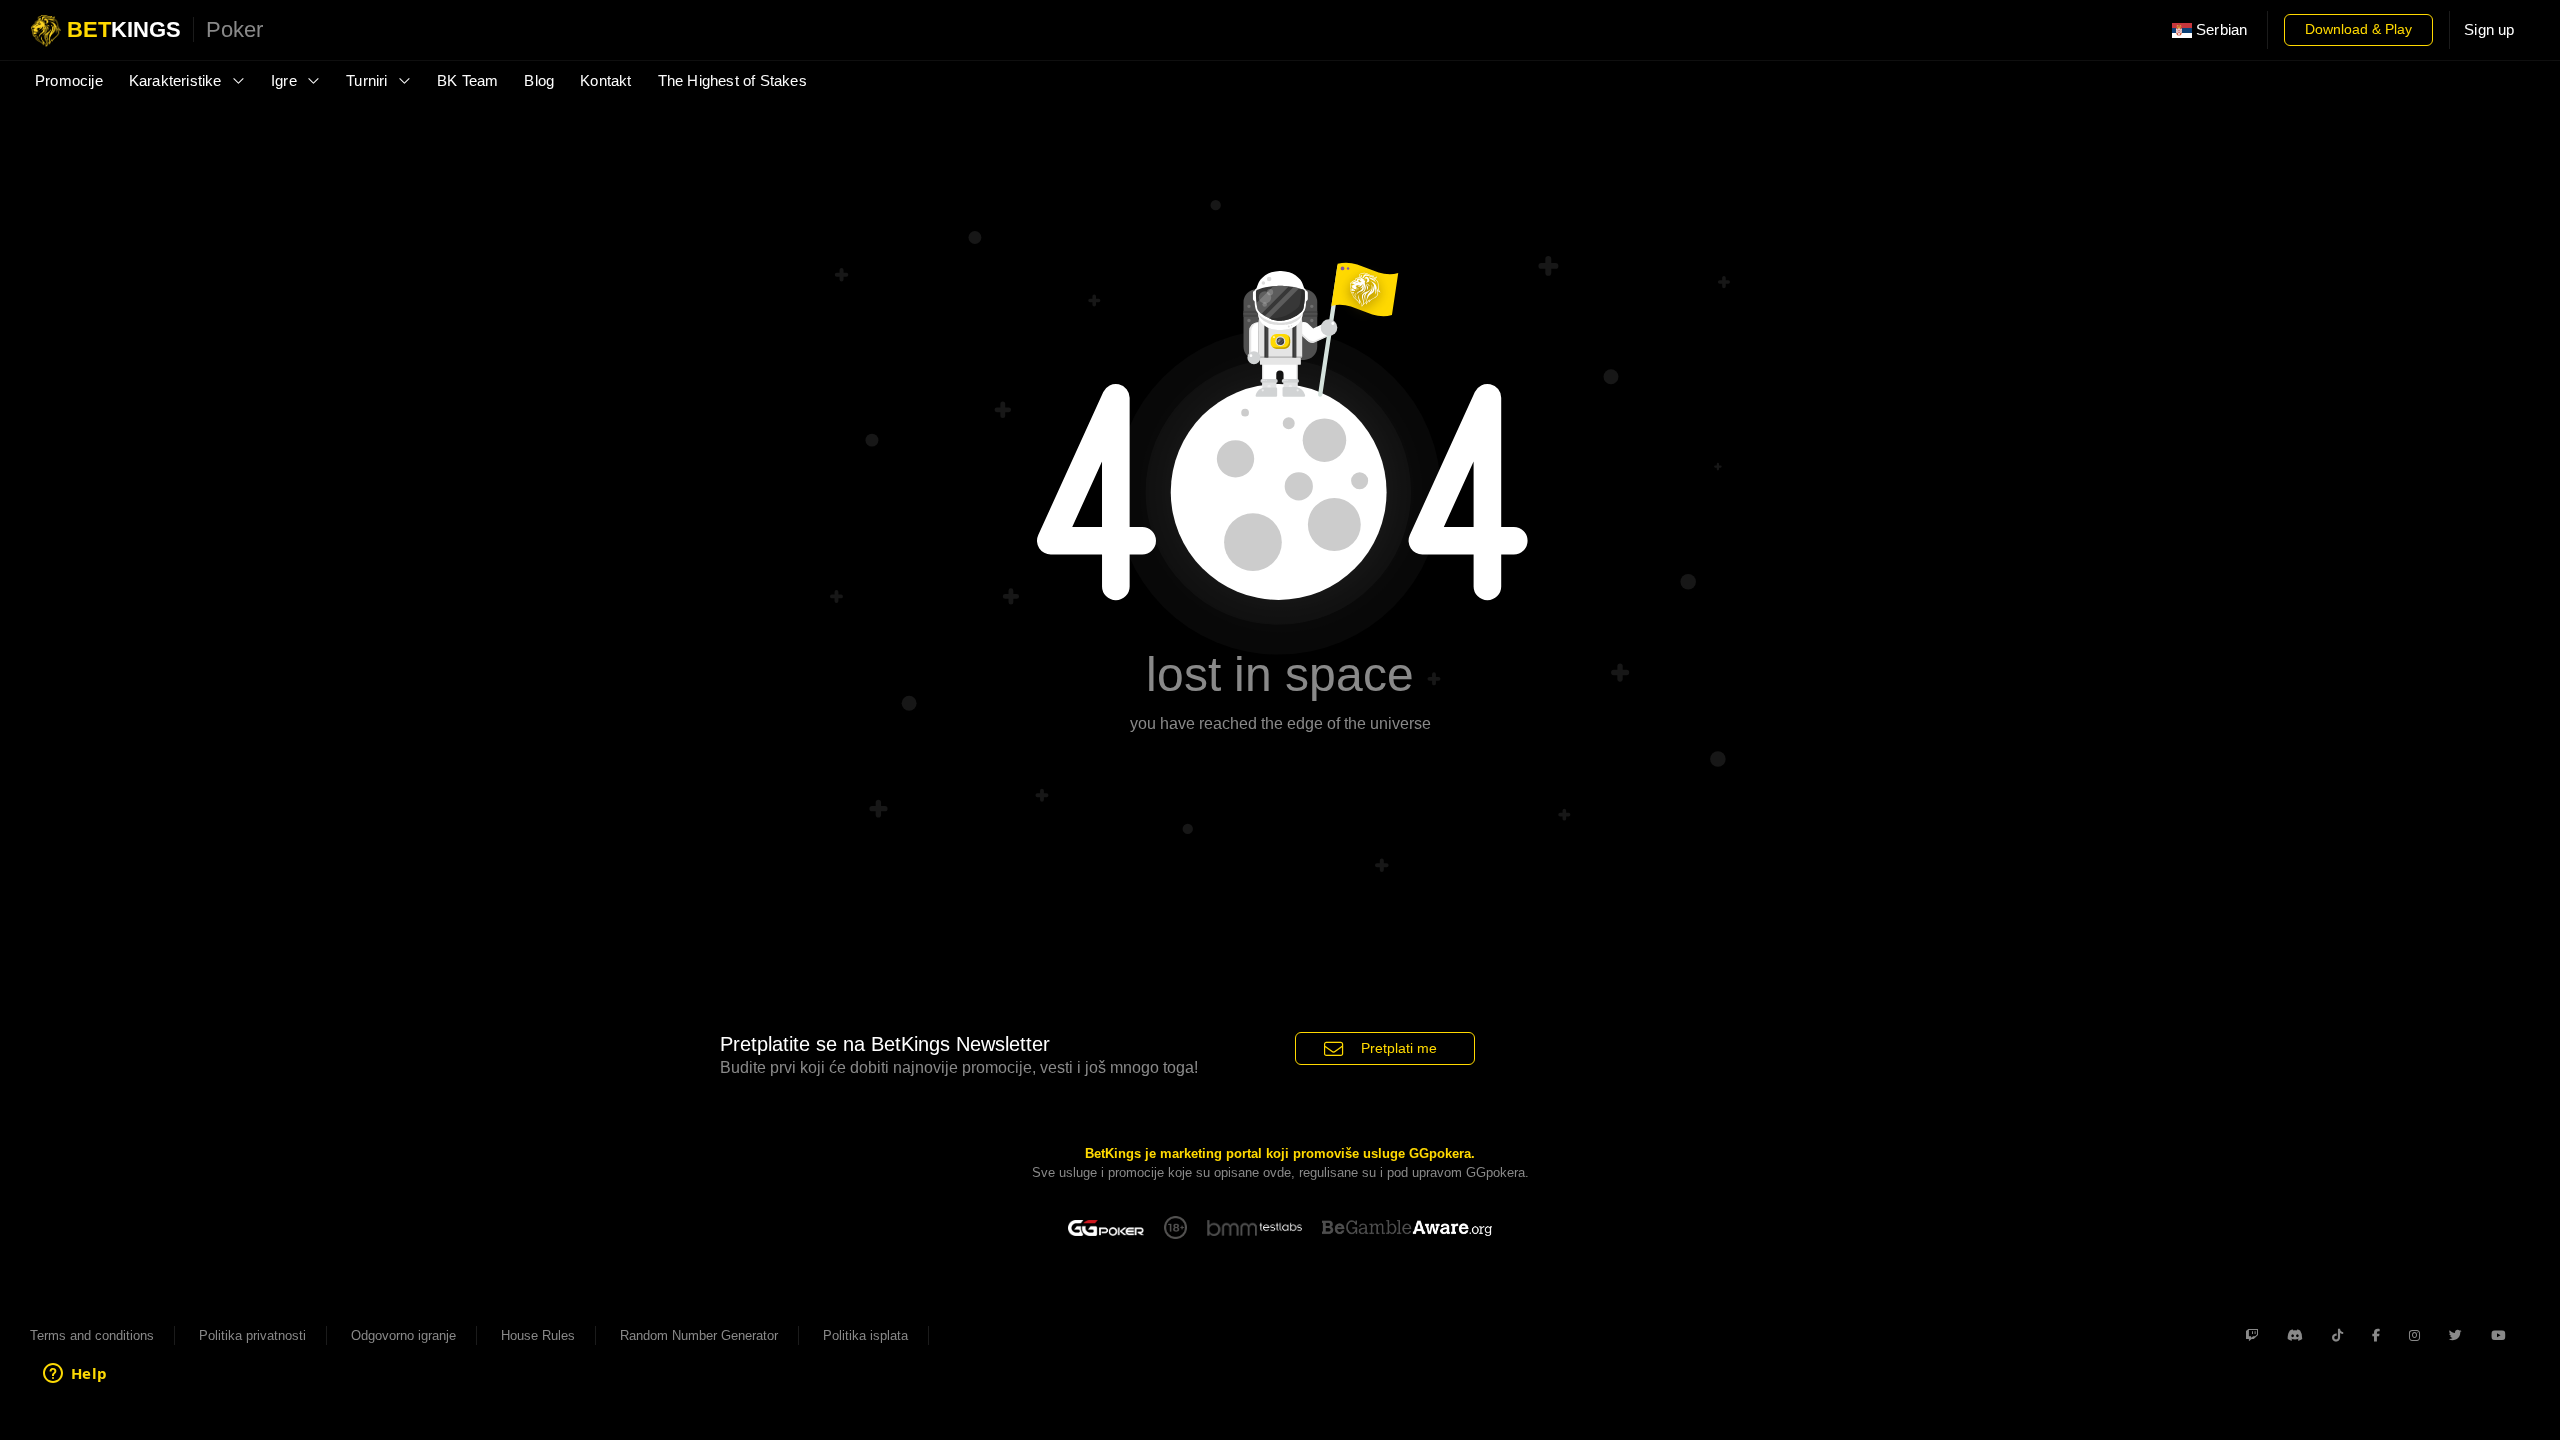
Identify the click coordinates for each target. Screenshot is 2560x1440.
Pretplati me (1399, 1048)
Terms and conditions (92, 1335)
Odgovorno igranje (403, 1335)
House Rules (538, 1335)
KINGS (165, 29)
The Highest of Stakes (732, 81)
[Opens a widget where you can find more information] (75, 1375)
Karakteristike (177, 81)
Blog (539, 81)
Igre (286, 81)
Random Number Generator (699, 1335)
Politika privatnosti (252, 1335)
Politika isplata (865, 1335)
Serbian (2220, 30)
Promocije (69, 81)
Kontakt (605, 81)
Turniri (369, 81)
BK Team (467, 81)
